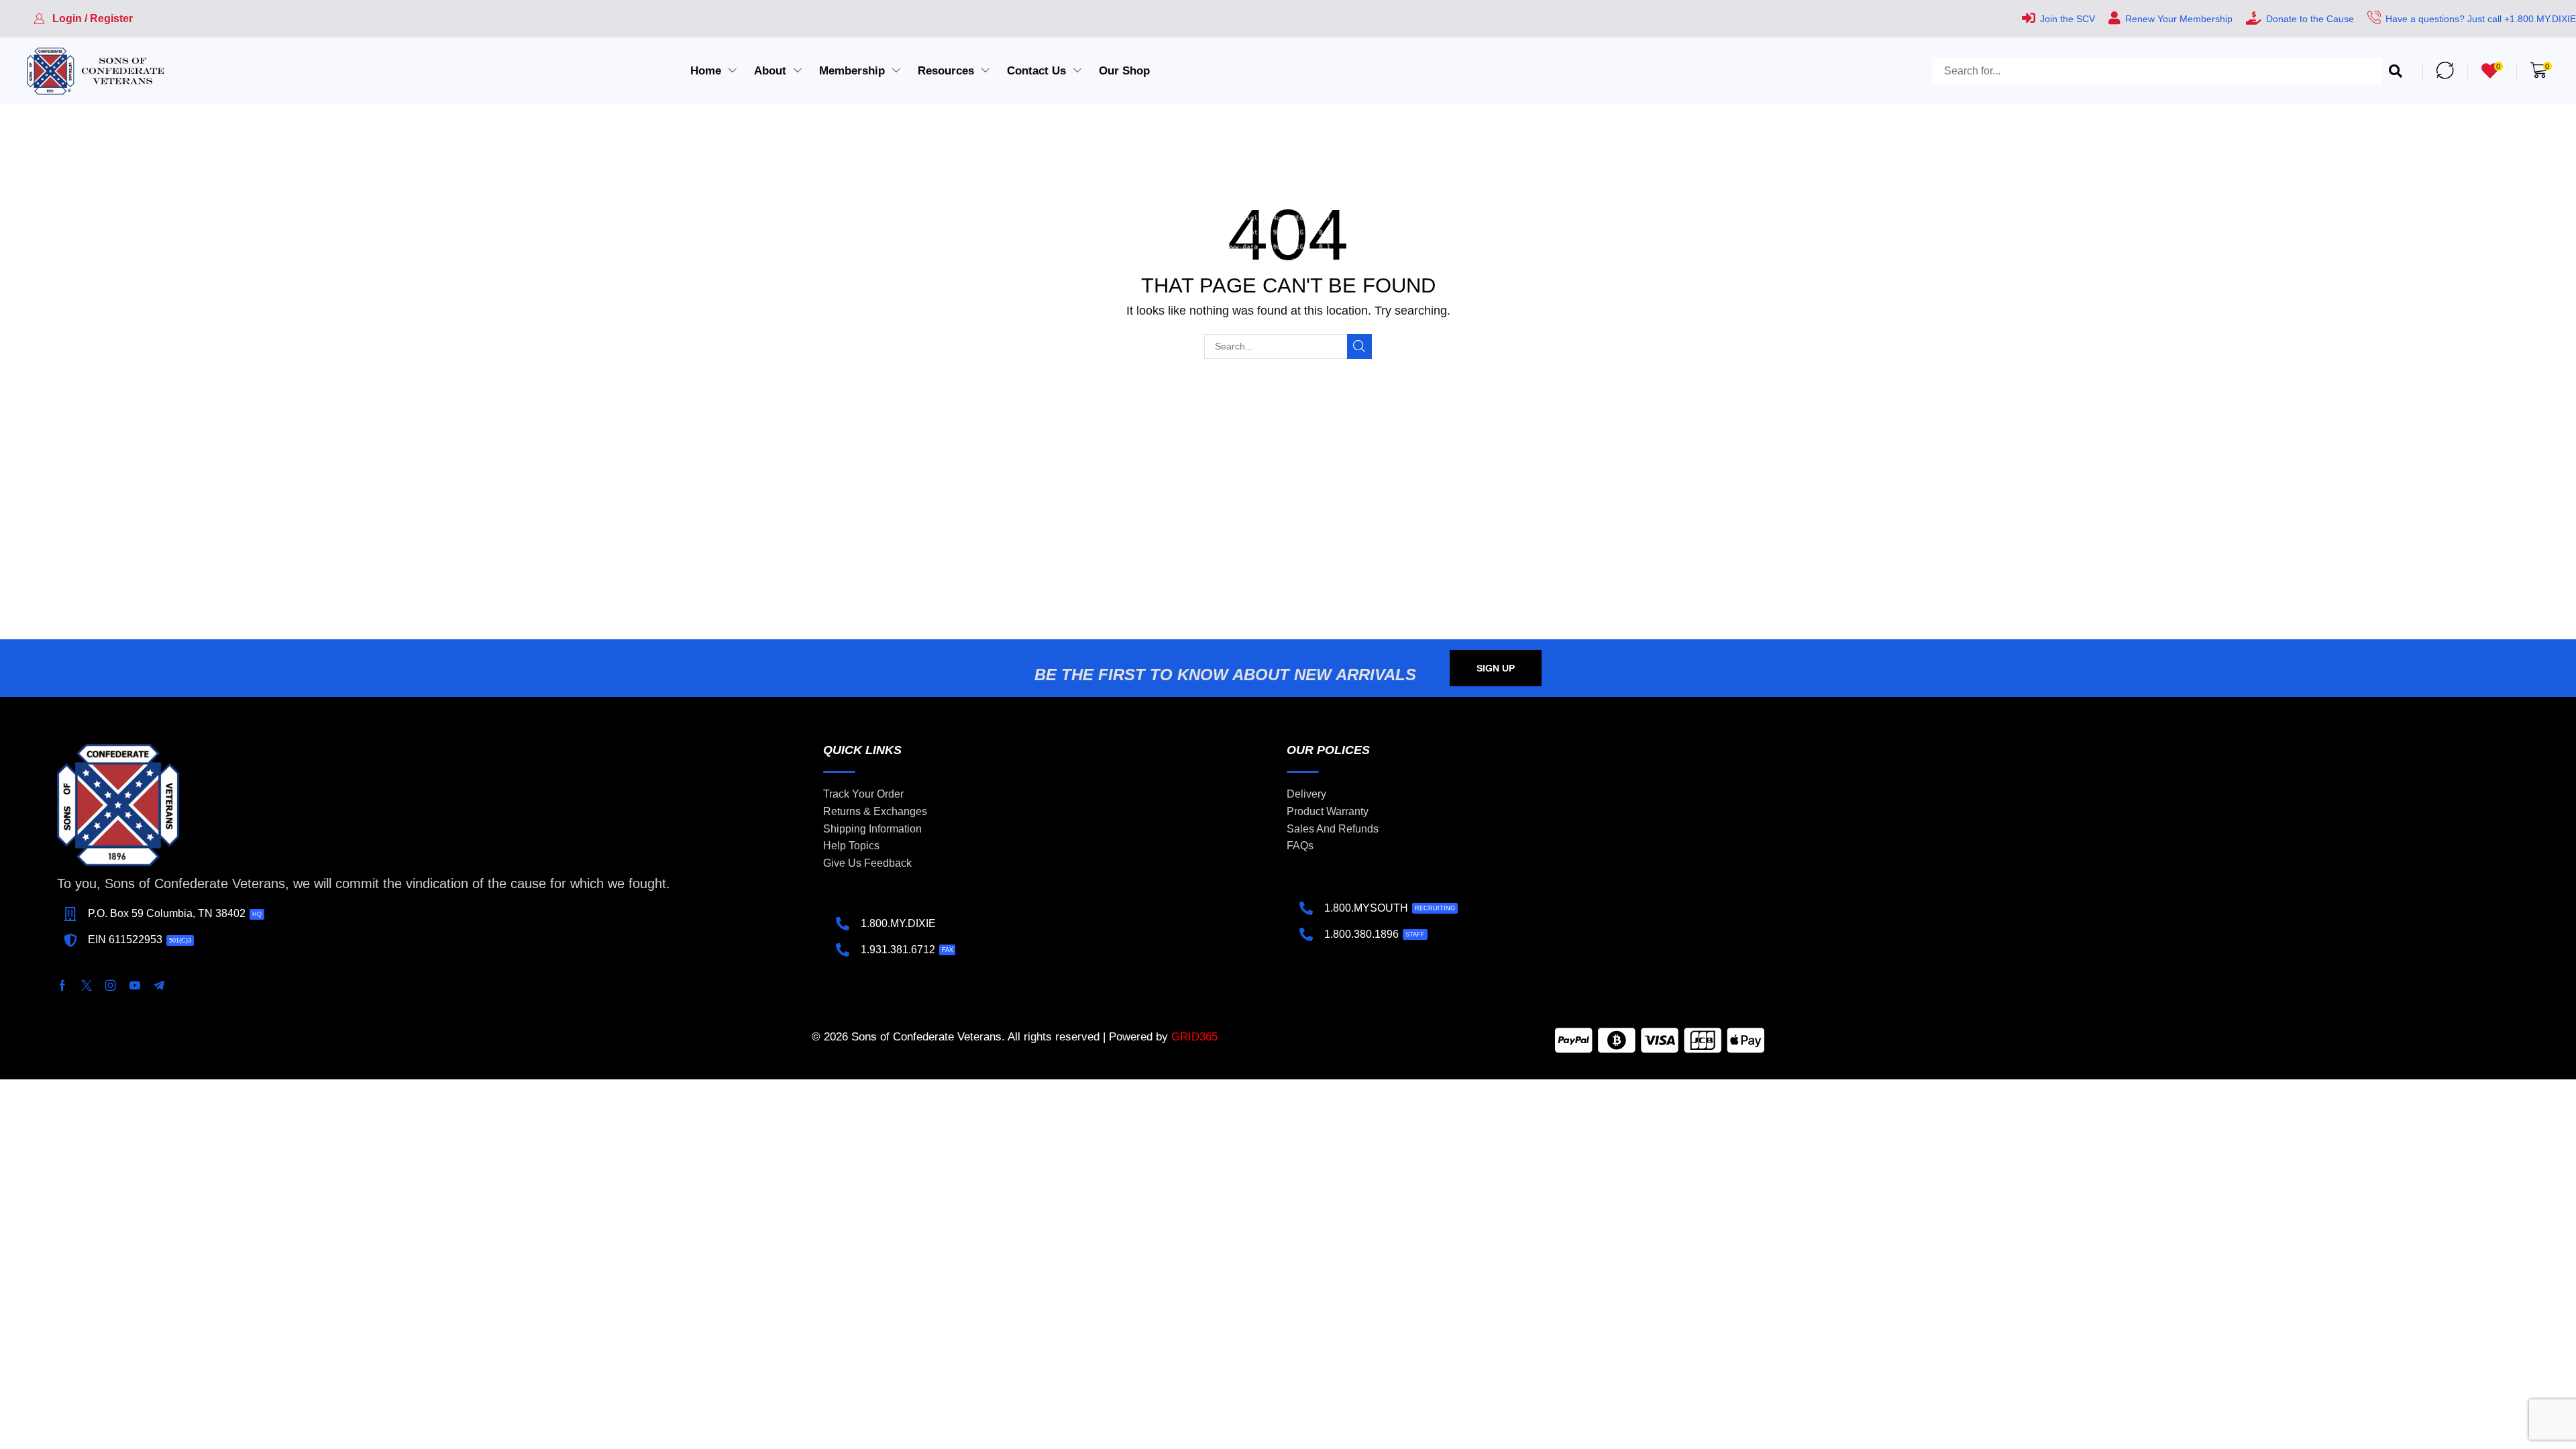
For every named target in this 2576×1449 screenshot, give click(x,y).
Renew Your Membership (2179, 19)
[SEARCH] (1359, 346)
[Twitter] (87, 985)
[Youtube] (135, 985)
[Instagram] (111, 985)
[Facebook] (62, 985)
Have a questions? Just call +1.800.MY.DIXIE (2481, 19)
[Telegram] (159, 985)
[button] (83, 19)
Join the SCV (2068, 19)
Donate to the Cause (2310, 19)
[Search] (2396, 71)
